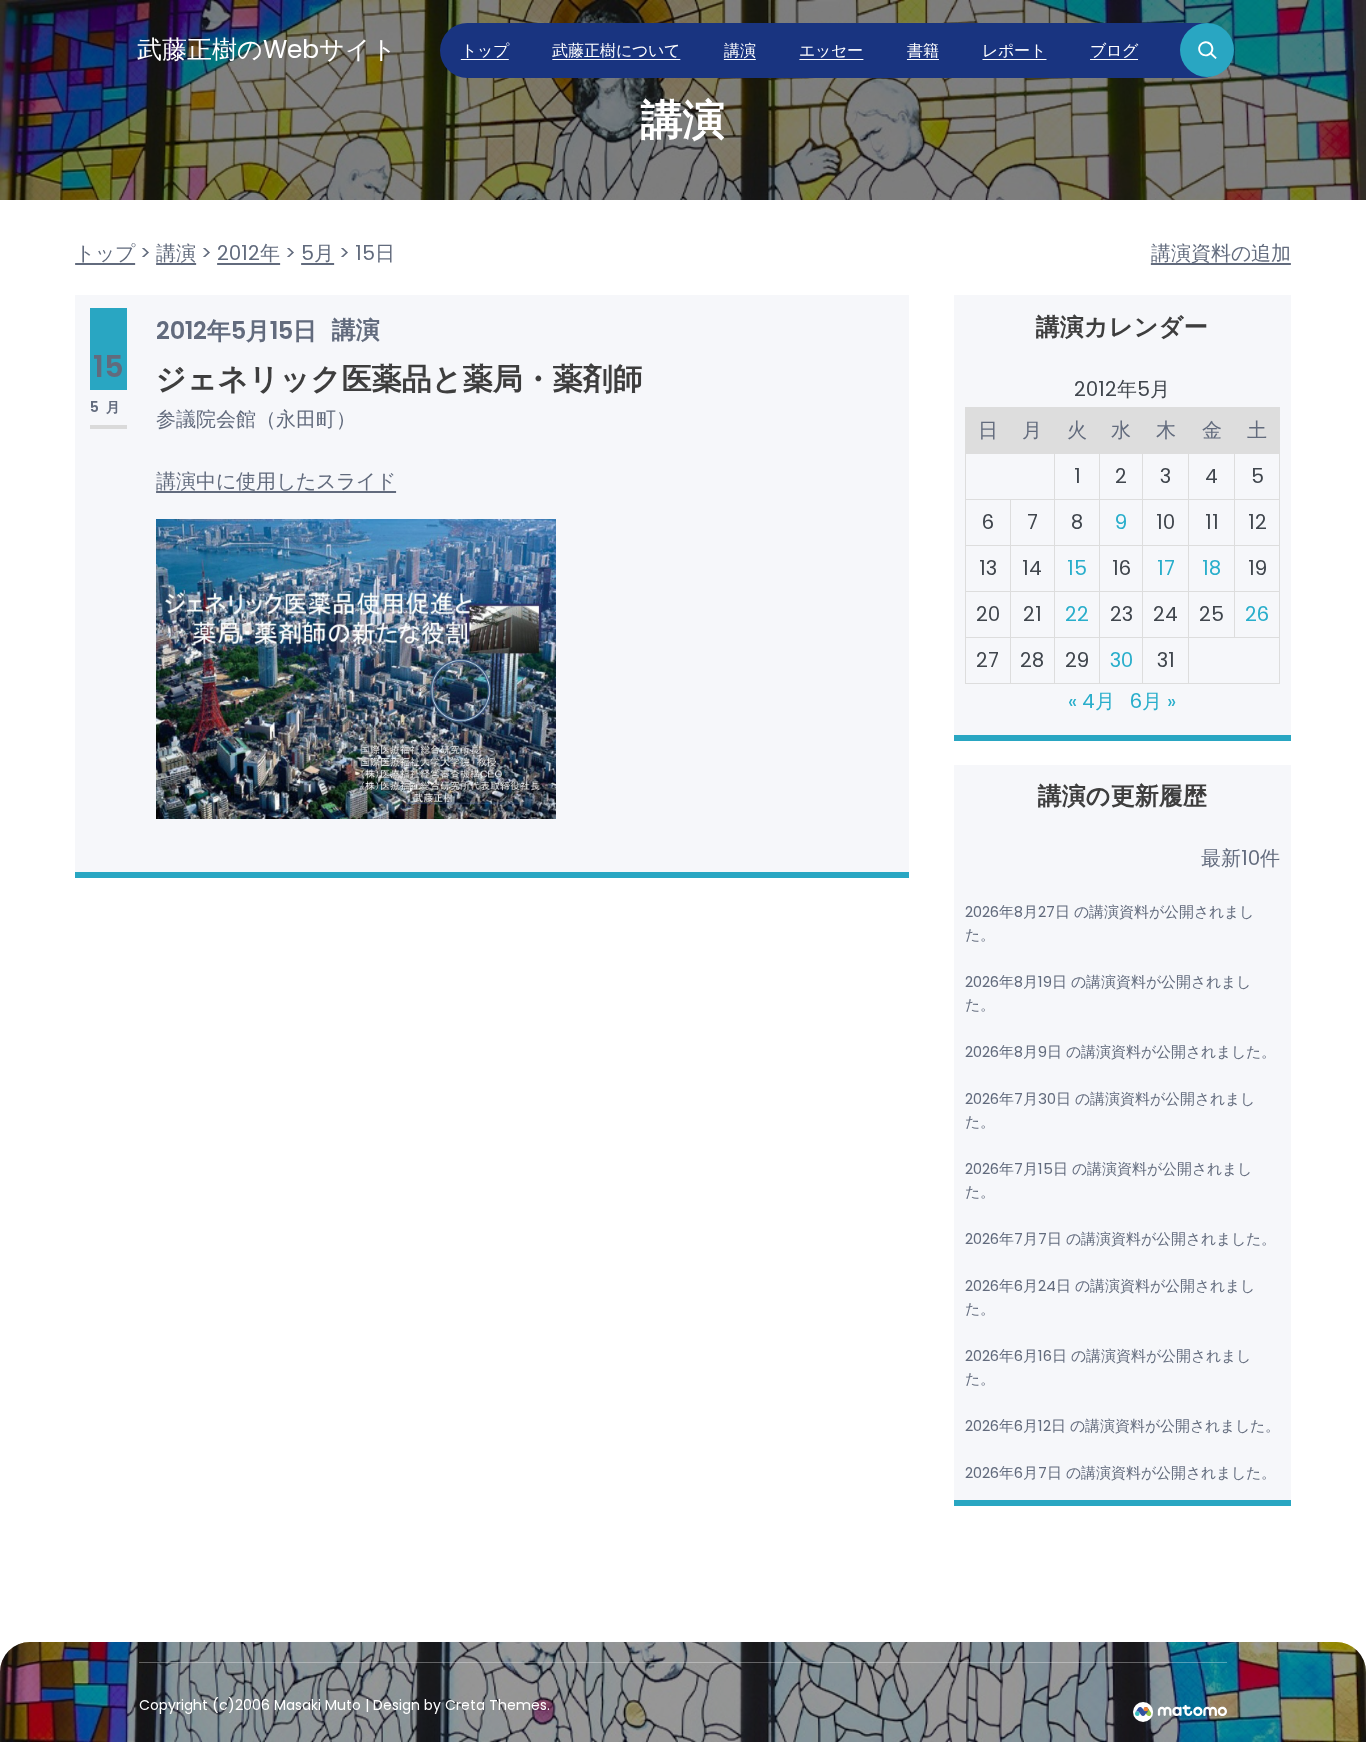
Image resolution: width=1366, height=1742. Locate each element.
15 (1077, 568)
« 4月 (1091, 701)
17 (1166, 568)
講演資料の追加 (1221, 253)
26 (1257, 614)
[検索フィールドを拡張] (1207, 50)
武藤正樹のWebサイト (267, 49)
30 (1121, 660)
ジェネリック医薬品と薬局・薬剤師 (399, 378)
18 (1211, 568)
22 (1077, 614)
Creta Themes (496, 1705)
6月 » (1153, 701)
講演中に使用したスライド (276, 481)
